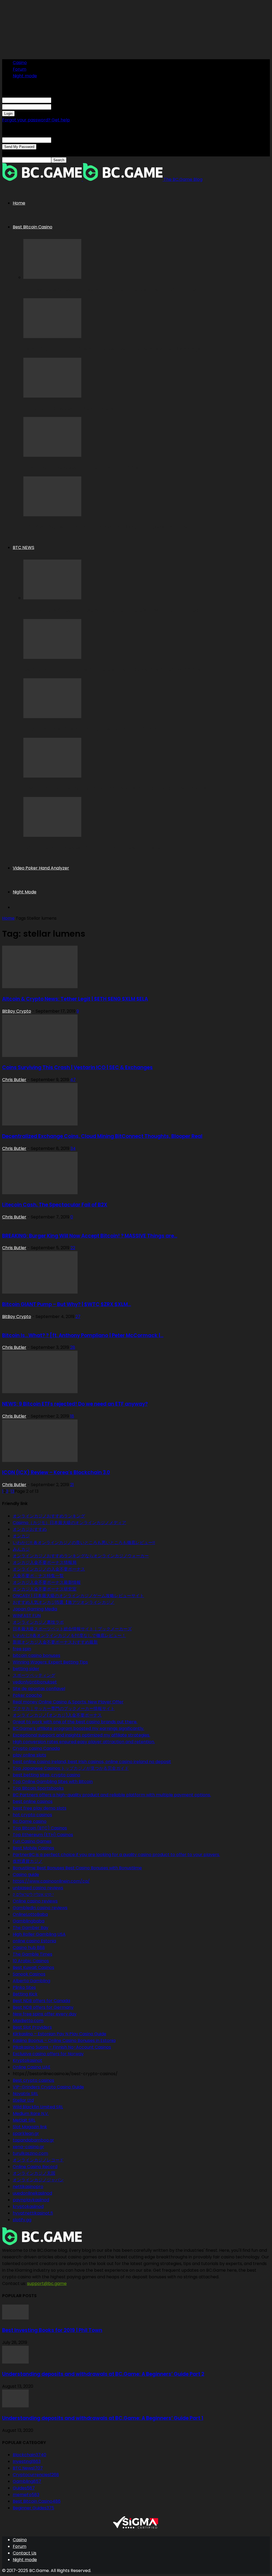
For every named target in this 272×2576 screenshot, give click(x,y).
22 (73, 1248)
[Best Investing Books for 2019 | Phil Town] (15, 2318)
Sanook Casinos (29, 1974)
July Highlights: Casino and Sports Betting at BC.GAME (92, 729)
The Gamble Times (33, 1954)
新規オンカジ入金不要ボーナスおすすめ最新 (55, 1642)
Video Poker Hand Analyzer (41, 868)
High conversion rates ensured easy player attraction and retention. (84, 1742)
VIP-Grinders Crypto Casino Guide (48, 2087)
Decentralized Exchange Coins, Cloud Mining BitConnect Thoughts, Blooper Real (102, 1136)
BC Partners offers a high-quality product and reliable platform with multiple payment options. (112, 1795)
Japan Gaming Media (35, 1609)
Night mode (25, 76)
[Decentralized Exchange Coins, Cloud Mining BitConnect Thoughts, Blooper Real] (40, 1124)
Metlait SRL (24, 2120)
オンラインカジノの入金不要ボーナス (49, 1569)
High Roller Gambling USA (39, 1934)
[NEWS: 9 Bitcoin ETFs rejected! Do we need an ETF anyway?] (40, 1392)
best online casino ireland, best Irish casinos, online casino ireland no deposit (92, 1762)
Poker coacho (27, 1695)
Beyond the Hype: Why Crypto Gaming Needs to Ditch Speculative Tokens (115, 788)
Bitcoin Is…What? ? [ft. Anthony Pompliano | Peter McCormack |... (83, 1335)
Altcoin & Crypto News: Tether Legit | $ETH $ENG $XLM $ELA (75, 999)
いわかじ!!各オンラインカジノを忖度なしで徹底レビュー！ (69, 1635)
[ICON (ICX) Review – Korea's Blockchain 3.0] (40, 1460)
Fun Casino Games (32, 1841)
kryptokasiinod (28, 2206)
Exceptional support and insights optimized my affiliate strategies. (81, 1735)
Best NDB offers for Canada (41, 2001)
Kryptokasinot (27, 2060)
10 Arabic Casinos (31, 1961)
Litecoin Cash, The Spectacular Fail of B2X (55, 1205)
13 (12, 1491)
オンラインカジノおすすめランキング (49, 1516)
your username (67, 100)
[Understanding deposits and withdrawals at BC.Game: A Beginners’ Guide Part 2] (15, 2362)
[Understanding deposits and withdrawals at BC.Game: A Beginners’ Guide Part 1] (15, 2406)
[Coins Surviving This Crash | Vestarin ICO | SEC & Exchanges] (40, 1055)
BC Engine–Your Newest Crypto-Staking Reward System (94, 848)
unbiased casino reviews (38, 1888)
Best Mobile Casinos (33, 1848)
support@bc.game (47, 2283)
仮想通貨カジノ (28, 1861)
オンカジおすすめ (30, 1529)
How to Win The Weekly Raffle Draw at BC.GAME (82, 468)
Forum (20, 69)
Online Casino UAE (32, 2067)
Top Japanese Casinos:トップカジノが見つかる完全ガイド (71, 1768)
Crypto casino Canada (36, 1748)
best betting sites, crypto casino (46, 1775)
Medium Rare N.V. (31, 2114)
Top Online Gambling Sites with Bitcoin (53, 1782)
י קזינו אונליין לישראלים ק (33, 1894)
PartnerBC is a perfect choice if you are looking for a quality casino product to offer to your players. (116, 1855)
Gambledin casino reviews (40, 1908)
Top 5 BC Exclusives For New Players (68, 408)
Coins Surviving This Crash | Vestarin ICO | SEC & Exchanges (77, 1067)
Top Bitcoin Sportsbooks (38, 1788)
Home (19, 203)
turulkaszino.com (30, 2153)
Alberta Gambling (31, 1981)
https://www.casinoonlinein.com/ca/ (51, 1881)
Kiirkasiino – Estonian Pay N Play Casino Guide (59, 2034)
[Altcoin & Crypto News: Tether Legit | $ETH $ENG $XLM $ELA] (40, 987)
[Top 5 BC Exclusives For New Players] (52, 396)
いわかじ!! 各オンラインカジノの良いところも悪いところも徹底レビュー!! (84, 1543)
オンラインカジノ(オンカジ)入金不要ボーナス (57, 1715)
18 (72, 1416)
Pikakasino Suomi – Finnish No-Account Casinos (62, 2047)
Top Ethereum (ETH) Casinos (43, 1835)
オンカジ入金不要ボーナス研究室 (45, 1589)
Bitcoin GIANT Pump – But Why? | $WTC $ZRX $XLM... (67, 1304)
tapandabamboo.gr (33, 2140)
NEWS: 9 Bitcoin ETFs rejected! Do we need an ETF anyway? (75, 1404)
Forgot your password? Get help (36, 120)
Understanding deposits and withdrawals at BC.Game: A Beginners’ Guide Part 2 (103, 2374)
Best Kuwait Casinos (33, 1967)
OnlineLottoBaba (30, 1914)
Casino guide (26, 1875)
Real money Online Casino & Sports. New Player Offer (68, 1702)
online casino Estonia (34, 1941)
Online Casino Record (35, 2167)
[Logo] (42, 179)
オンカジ (21, 1536)
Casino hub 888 (29, 1948)
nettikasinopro (28, 2187)
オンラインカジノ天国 (34, 2173)
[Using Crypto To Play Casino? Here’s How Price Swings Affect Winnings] (52, 337)
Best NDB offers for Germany (43, 2007)
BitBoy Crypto (17, 1011)
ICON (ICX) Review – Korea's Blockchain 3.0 (56, 1472)
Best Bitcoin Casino (33, 227)
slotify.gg (22, 2220)
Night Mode (25, 892)
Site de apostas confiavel (39, 1689)
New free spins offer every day (45, 2014)
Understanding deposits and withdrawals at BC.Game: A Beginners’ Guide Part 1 (103, 2418)
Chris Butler (14, 1080)
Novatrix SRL (25, 2094)
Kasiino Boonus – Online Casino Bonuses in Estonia (64, 2040)
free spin (22, 1649)
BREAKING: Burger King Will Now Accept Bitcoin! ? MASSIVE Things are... (90, 1236)
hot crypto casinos (32, 1815)
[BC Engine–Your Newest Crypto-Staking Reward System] (52, 835)
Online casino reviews (35, 1901)
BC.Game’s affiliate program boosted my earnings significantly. (78, 1728)
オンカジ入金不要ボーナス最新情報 (47, 1582)
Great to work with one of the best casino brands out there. (75, 1722)
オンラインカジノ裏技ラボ (38, 1622)
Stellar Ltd (23, 2100)
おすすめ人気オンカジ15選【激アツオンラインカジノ (64, 1602)
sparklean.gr (26, 2133)
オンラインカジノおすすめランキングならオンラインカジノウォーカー (81, 1556)
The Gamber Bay (31, 1928)
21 (72, 1485)
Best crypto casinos (33, 2080)
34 (73, 1148)
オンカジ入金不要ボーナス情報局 (45, 1562)
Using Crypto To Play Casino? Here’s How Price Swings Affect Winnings (112, 349)
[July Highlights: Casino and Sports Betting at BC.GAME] (52, 717)
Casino (20, 63)
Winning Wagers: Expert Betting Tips (50, 1662)
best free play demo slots (40, 1808)
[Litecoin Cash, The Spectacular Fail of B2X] (40, 1193)
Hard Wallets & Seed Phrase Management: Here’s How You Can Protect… (114, 290)
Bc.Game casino (30, 1821)
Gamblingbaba (29, 1921)
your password (67, 107)
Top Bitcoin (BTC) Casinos (40, 1828)
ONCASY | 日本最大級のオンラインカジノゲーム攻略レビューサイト (78, 1596)
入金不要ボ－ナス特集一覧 (38, 1576)
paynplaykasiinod (31, 2200)
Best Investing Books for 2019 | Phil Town (52, 2330)
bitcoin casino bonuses (37, 1655)
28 (73, 1347)
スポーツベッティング (34, 1675)
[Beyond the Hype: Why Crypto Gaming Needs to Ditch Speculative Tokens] (52, 776)
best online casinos (33, 1801)
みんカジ (21, 1549)
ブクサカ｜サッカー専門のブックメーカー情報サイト (64, 1709)
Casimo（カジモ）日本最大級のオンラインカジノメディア (69, 1523)
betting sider (26, 1669)
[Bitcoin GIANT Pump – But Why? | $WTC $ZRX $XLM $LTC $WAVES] (40, 1292)
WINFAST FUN (27, 1616)
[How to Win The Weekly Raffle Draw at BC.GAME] (52, 455)
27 (78, 1317)
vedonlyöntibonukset (35, 1682)
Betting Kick (25, 1994)
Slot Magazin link (30, 2127)
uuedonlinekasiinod (32, 2193)
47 (73, 1080)
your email (62, 140)
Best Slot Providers (32, 2027)
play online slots (29, 1755)
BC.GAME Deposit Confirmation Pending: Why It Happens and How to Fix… (114, 527)
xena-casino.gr (28, 2147)
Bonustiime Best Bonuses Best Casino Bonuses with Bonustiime (77, 1868)
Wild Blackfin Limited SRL (38, 2107)
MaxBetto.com (28, 2021)
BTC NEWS (24, 547)
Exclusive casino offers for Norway (48, 2054)
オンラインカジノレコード (38, 2160)
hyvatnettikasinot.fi (33, 2213)
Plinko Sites (24, 1987)
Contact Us (25, 2553)
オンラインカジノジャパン (38, 2180)
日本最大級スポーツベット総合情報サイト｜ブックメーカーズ (72, 1629)
